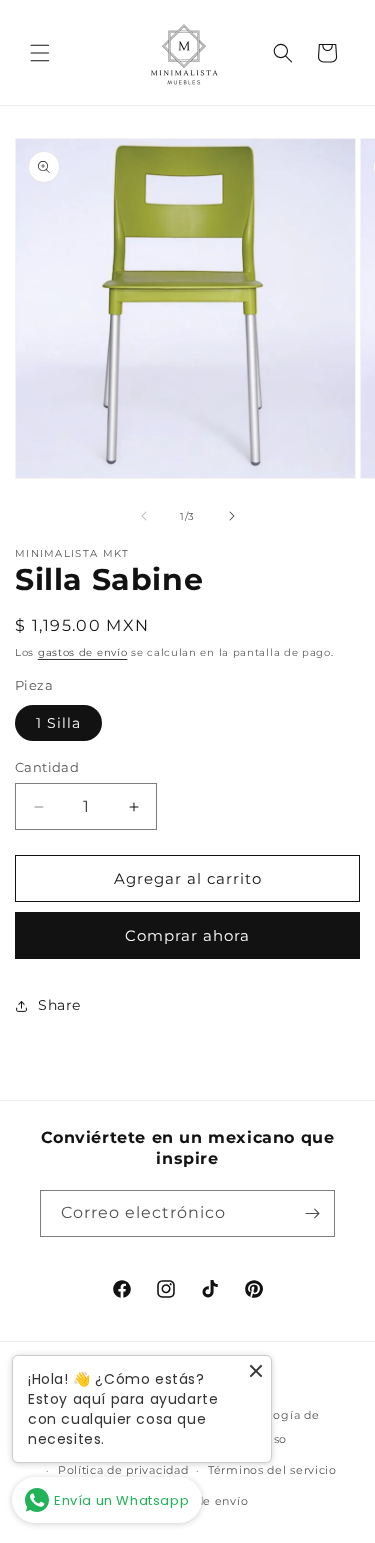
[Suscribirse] (312, 1213)
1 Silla (58, 723)
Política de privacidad (123, 1470)
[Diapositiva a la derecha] (232, 516)
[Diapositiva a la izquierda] (144, 516)
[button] (40, 53)
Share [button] (59, 1005)
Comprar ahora (187, 935)
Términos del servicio (272, 1470)
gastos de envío (83, 652)
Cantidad (47, 767)
